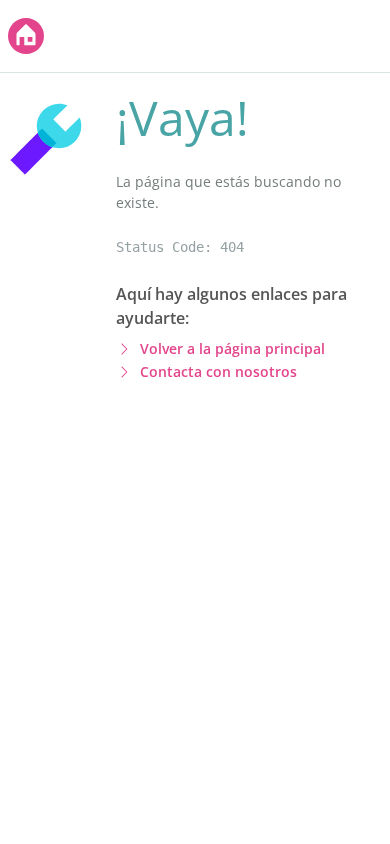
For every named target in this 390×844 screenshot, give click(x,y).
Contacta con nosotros (218, 371)
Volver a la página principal (232, 348)
